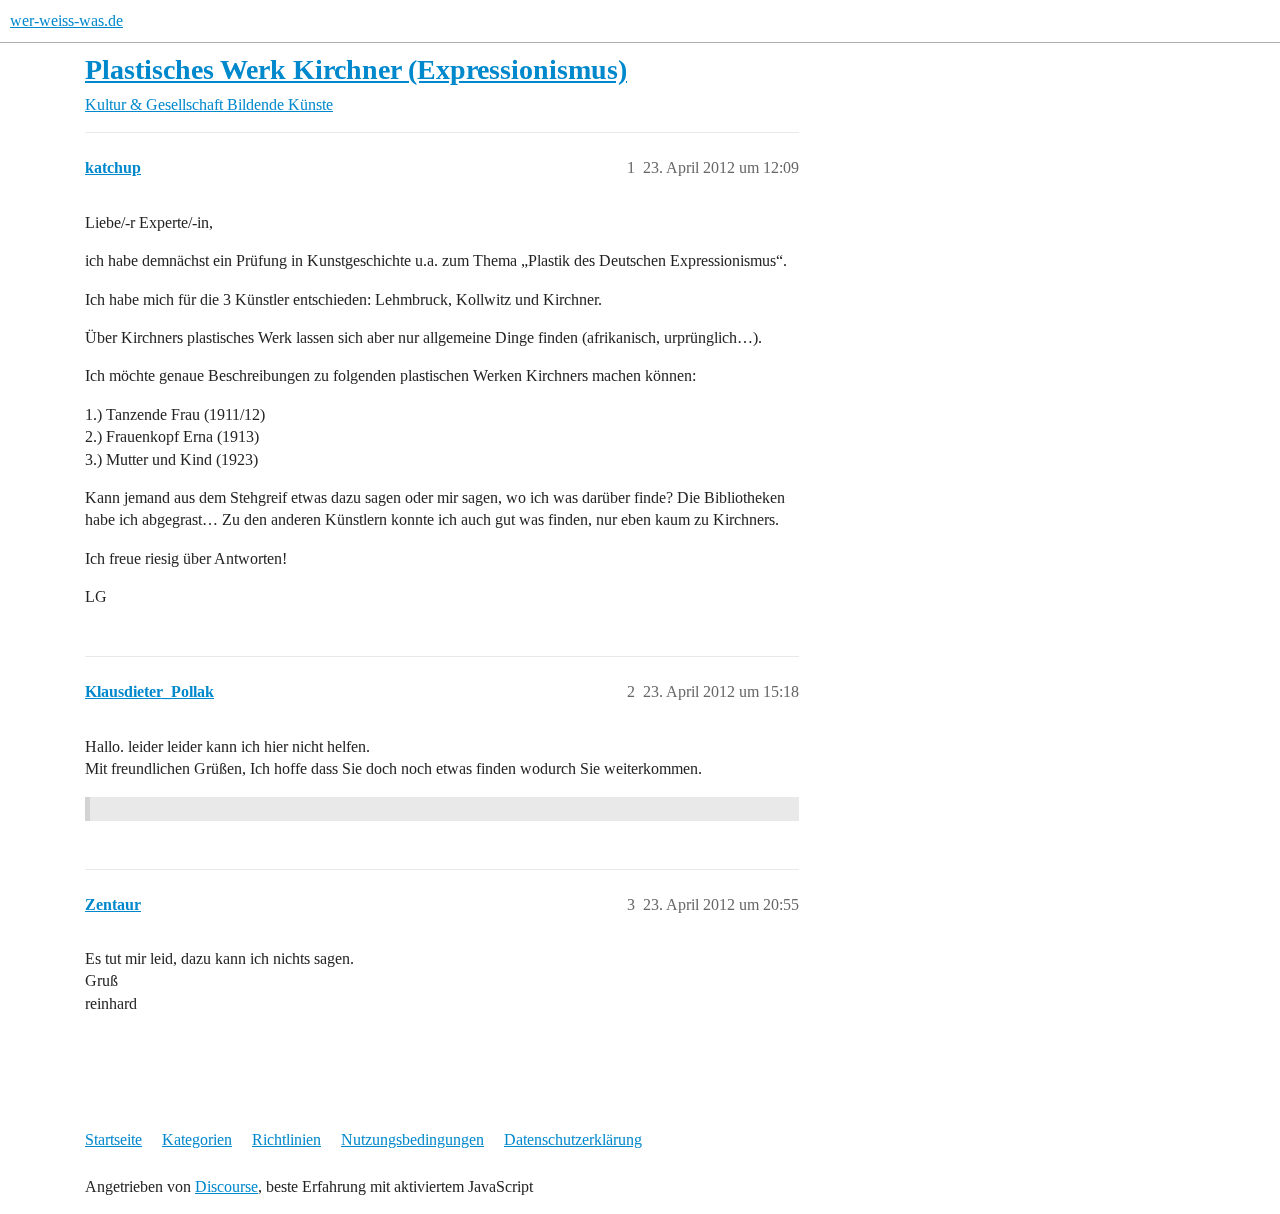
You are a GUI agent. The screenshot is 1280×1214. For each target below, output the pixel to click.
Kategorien (197, 1139)
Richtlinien (286, 1139)
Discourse (226, 1186)
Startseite (113, 1139)
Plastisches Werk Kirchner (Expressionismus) (356, 69)
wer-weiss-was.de (66, 20)
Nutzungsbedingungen (412, 1139)
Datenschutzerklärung (573, 1139)
